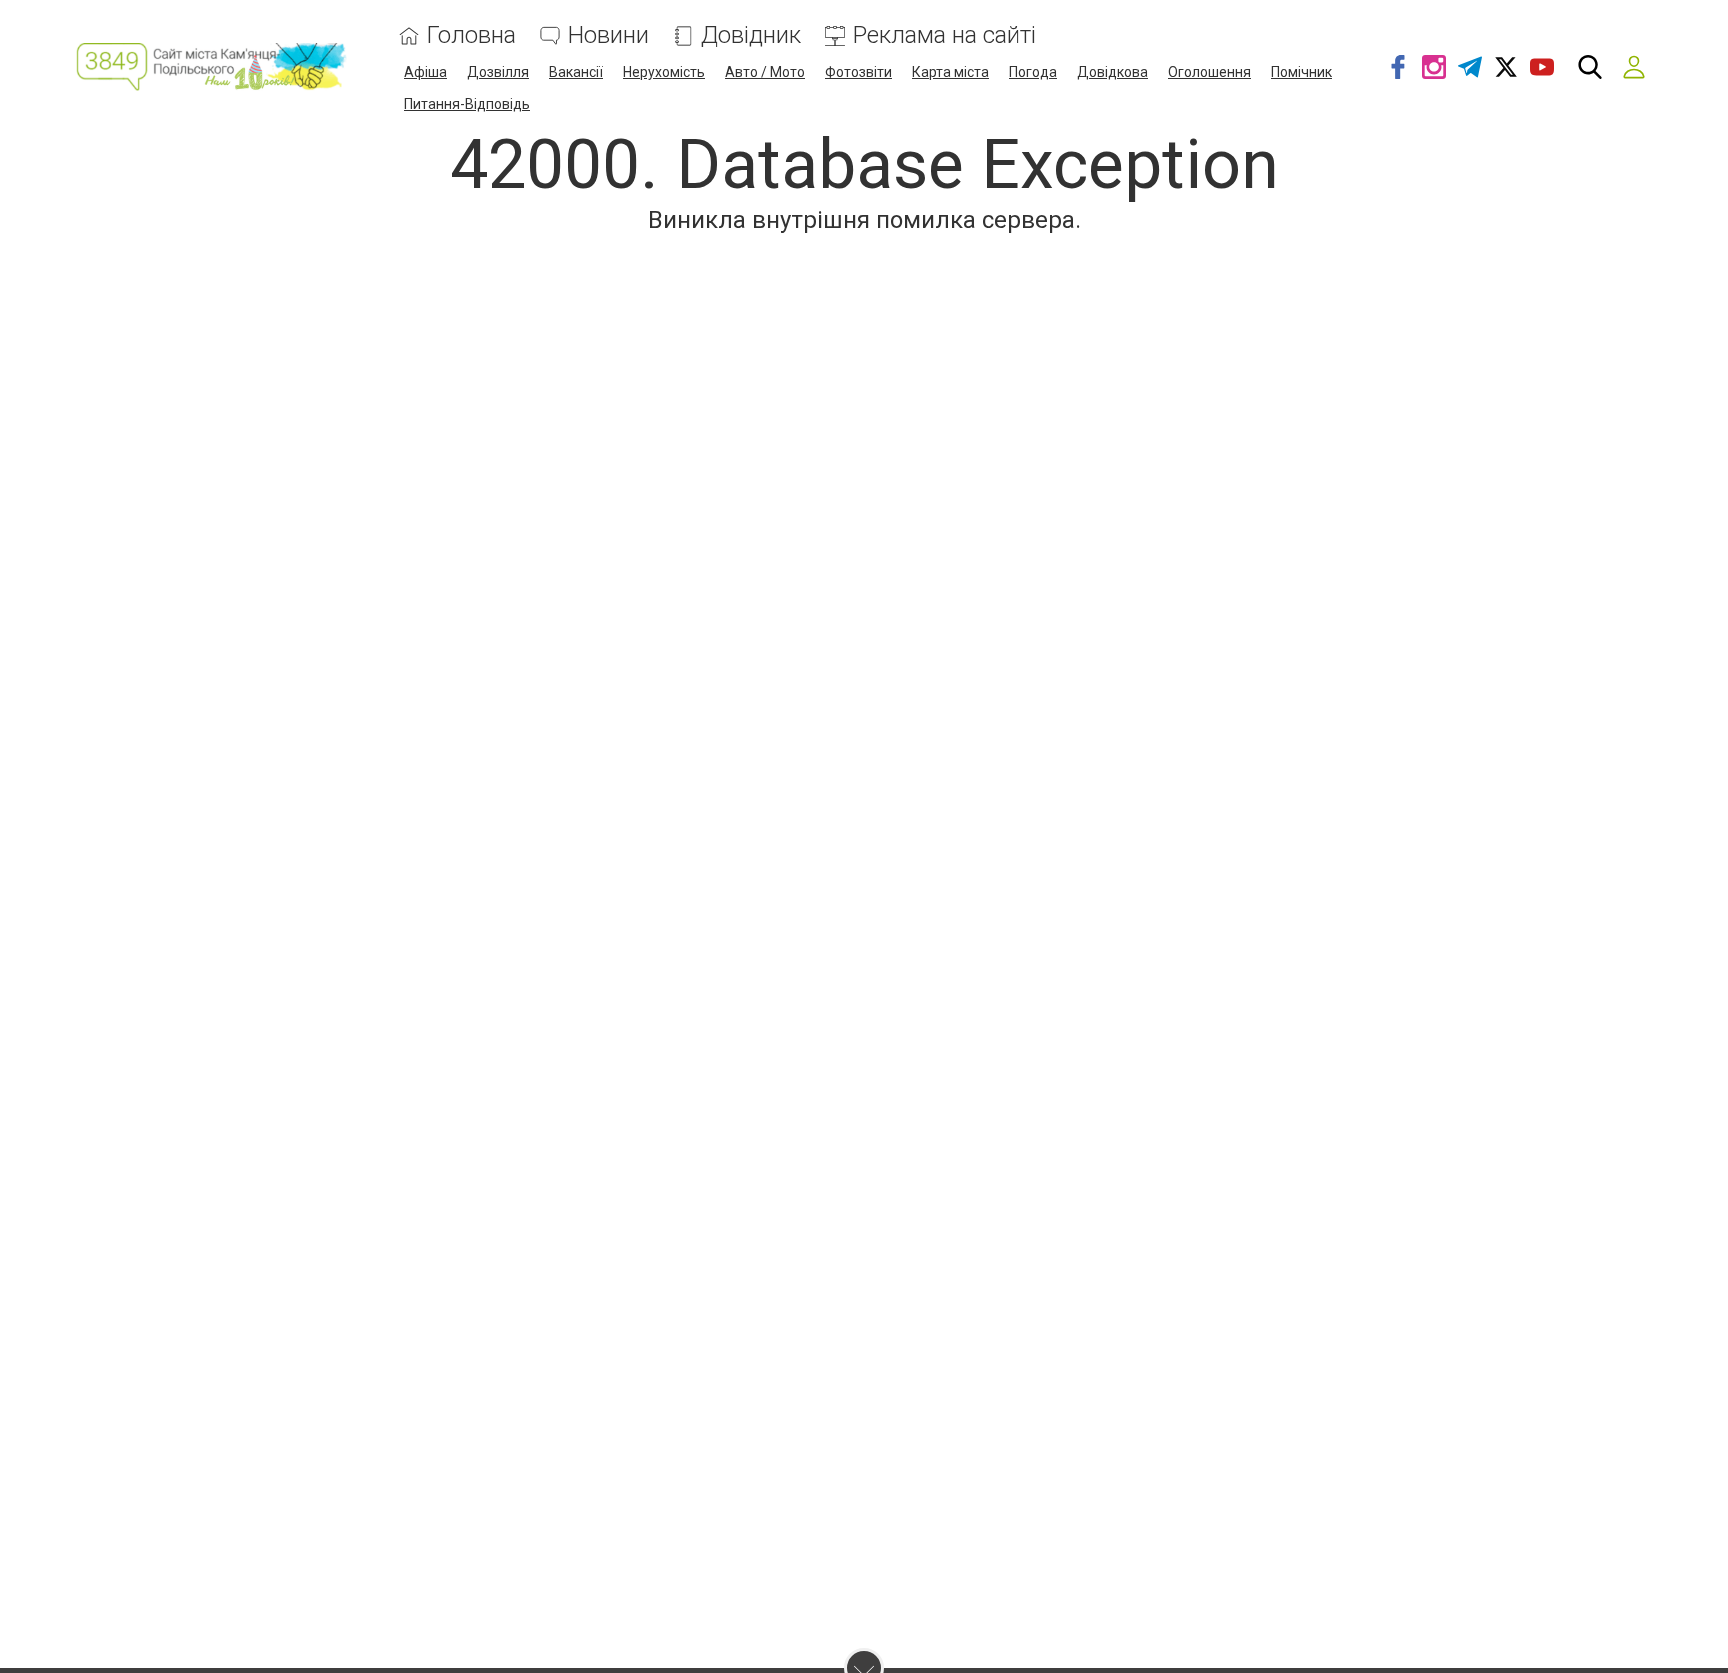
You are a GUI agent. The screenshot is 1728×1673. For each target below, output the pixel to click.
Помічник (1301, 72)
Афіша (425, 72)
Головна (471, 35)
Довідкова (1112, 72)
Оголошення (1209, 72)
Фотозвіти (858, 72)
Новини (608, 35)
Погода (1033, 72)
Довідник (751, 35)
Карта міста (950, 72)
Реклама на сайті (944, 35)
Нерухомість (664, 72)
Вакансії (576, 72)
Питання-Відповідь (467, 104)
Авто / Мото (765, 72)
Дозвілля (498, 72)
